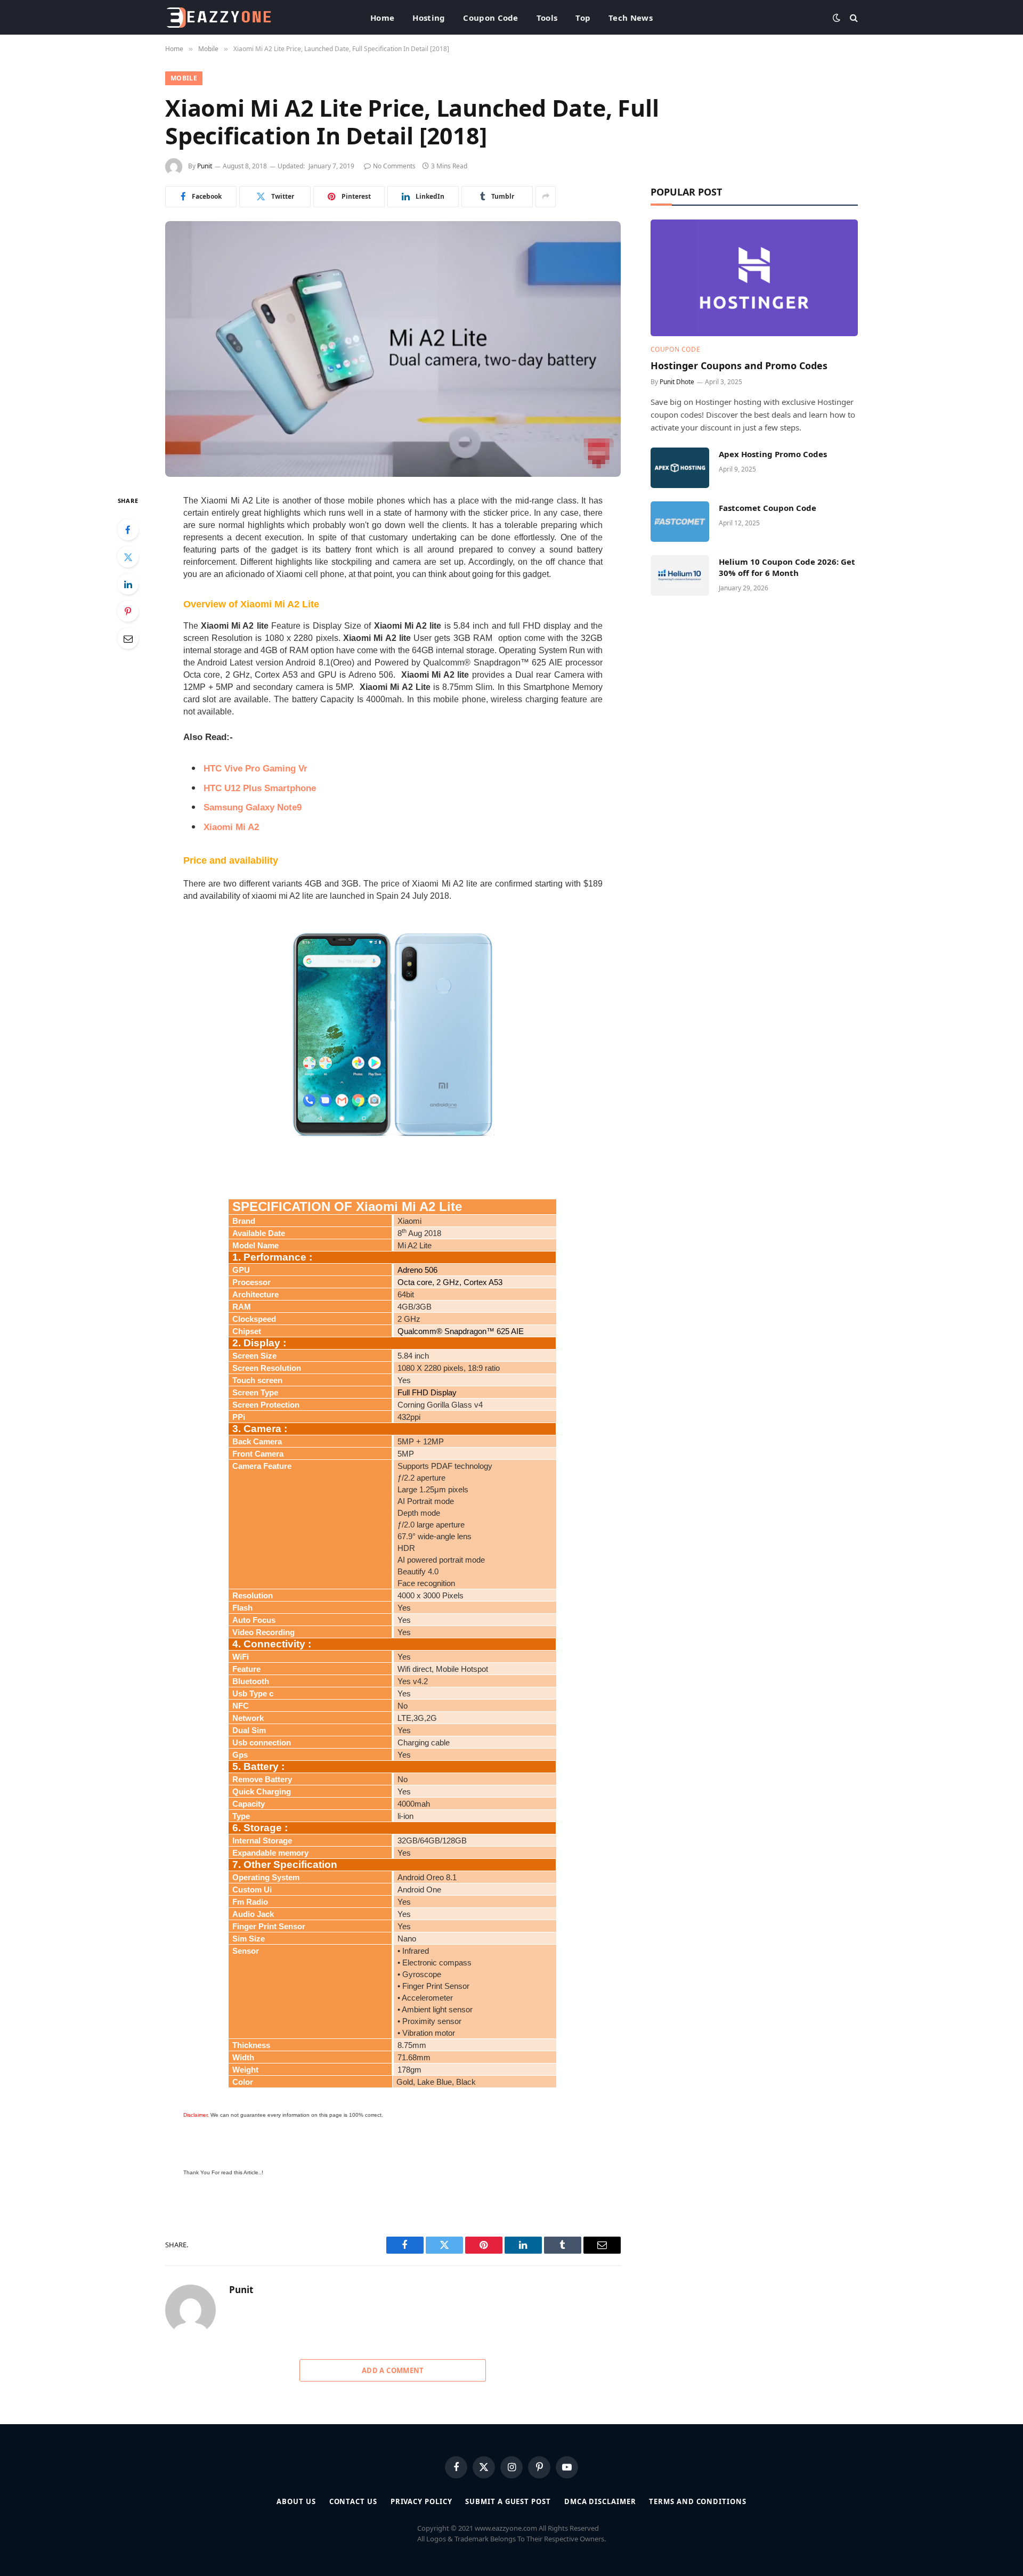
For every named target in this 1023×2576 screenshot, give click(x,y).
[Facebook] (128, 530)
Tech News (631, 18)
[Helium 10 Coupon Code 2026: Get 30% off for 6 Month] (680, 575)
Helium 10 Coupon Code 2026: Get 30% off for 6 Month (787, 567)
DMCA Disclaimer (600, 2501)
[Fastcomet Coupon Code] (680, 522)
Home (382, 18)
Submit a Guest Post (508, 2501)
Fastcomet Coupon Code (768, 508)
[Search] (853, 17)
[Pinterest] (128, 611)
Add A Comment (393, 2370)
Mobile (184, 78)
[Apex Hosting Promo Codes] (680, 468)
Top (583, 18)
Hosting (429, 18)
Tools (547, 18)
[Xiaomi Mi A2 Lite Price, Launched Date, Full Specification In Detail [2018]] (393, 349)
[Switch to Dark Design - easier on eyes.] (837, 18)
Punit (205, 166)
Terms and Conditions (697, 2501)
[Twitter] (128, 557)
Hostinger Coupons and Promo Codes (739, 365)
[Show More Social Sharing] (546, 197)
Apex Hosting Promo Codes (773, 454)
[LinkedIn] (128, 584)
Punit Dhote (677, 382)
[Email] (128, 638)
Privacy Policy (421, 2501)
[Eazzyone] (218, 18)
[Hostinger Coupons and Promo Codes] (754, 278)
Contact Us (353, 2501)
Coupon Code (490, 18)
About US (296, 2501)
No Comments (394, 166)
